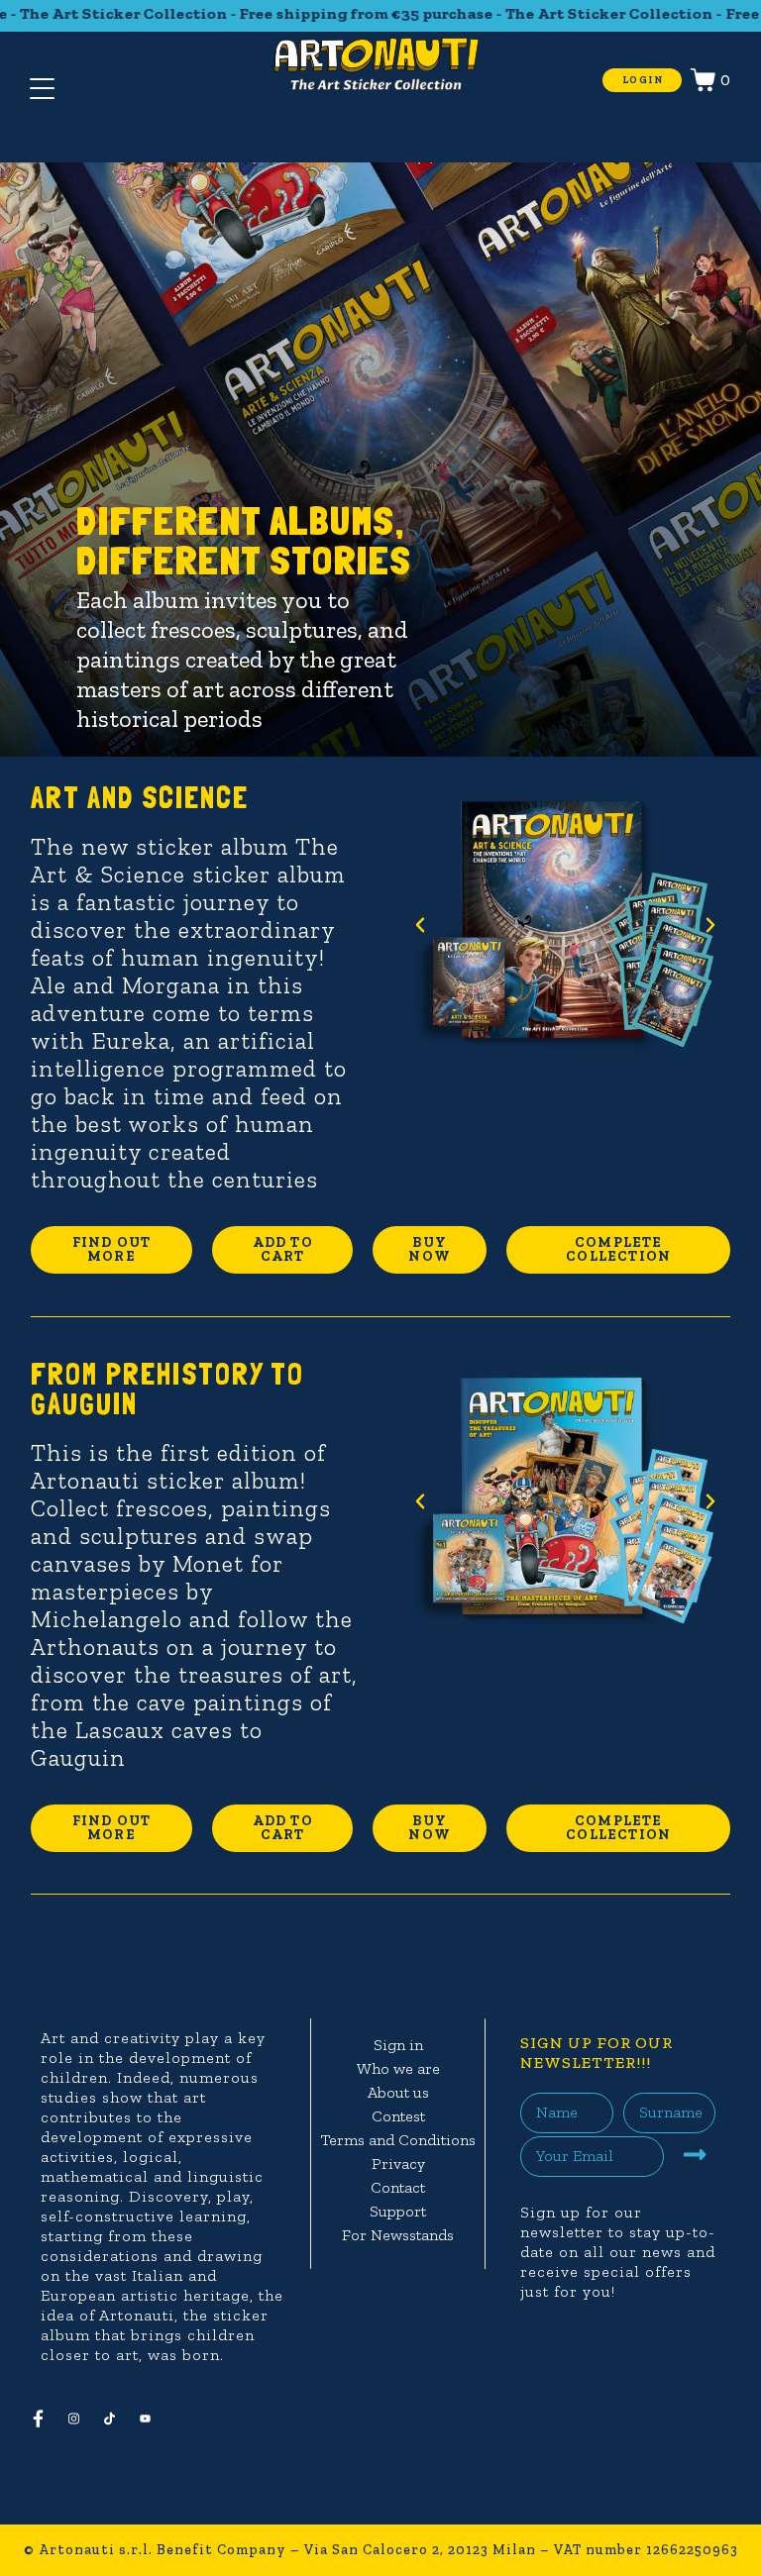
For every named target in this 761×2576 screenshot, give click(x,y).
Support (398, 2211)
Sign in (398, 2045)
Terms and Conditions (398, 2140)
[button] (420, 925)
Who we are (398, 2068)
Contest (398, 2116)
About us (398, 2092)
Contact (398, 2187)
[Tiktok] (117, 2419)
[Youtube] (153, 2419)
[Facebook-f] (46, 2419)
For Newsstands (398, 2235)
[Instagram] (81, 2419)
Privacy (398, 2164)
